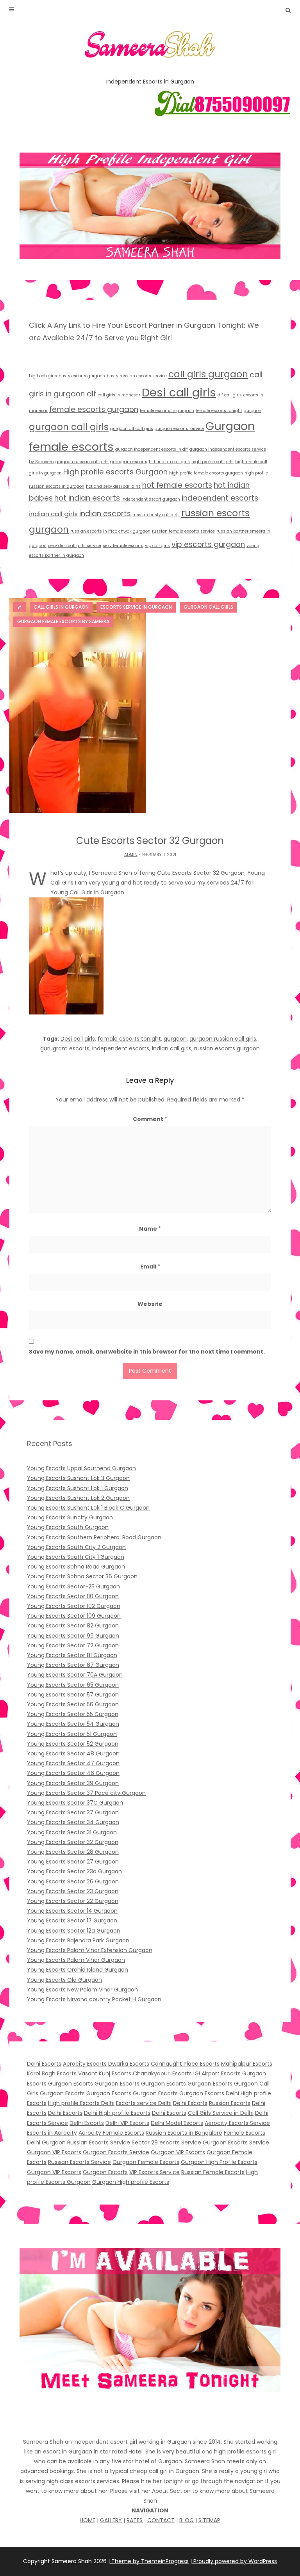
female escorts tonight (219, 411)
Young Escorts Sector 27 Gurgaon (73, 1862)
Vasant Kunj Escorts (105, 2073)
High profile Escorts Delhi (81, 2103)
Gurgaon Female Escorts (146, 2162)
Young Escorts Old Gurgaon (64, 1980)
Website (150, 1304)
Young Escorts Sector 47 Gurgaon (73, 1763)
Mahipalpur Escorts (247, 2064)
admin (131, 855)
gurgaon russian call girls (82, 462)
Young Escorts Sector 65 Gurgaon (73, 1685)
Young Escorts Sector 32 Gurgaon (73, 1842)
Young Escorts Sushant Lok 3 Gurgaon (78, 1478)
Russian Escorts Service (79, 2162)
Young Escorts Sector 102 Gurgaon (74, 1606)
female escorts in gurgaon (167, 411)
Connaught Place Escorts (185, 2064)
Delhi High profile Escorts (117, 2113)
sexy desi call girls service (75, 546)
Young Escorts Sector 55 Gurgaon (73, 1714)
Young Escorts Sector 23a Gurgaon (74, 1871)
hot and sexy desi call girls (113, 486)
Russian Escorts (230, 2103)
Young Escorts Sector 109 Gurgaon (74, 1616)
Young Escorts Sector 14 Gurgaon (72, 1911)
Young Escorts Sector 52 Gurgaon (73, 1744)
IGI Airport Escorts (217, 2073)
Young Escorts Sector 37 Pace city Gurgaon (86, 1793)
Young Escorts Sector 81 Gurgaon (72, 1655)
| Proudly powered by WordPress (234, 2561)
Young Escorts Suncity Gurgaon (70, 1517)
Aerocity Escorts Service (237, 2123)
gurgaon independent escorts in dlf (152, 449)
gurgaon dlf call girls (132, 429)
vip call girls (157, 546)
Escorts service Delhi (144, 2103)
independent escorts (220, 498)
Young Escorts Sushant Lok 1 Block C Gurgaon (88, 1508)
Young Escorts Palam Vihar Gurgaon (76, 1960)
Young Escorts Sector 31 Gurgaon (72, 1832)
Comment (150, 1119)
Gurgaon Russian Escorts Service (86, 2143)
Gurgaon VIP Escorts (54, 2152)
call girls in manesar (119, 395)
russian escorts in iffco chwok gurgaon (110, 531)
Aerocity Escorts (85, 2064)
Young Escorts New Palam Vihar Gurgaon (82, 1990)
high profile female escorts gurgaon (206, 473)
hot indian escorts (87, 498)
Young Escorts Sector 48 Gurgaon (73, 1753)
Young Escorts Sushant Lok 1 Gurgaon (78, 1488)
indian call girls (53, 514)
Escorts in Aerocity (52, 2133)
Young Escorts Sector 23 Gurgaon (73, 1891)
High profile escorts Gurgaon (115, 472)
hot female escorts (177, 485)
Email (150, 1267)
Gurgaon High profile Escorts (131, 2182)
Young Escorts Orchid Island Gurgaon (78, 1970)
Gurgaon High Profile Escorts (219, 2162)
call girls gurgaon (208, 374)
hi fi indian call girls (169, 462)
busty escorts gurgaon (82, 376)
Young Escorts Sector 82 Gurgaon (73, 1626)
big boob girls (43, 376)
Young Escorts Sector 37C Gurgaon (75, 1803)
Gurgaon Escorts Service (236, 2143)
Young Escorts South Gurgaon (68, 1527)
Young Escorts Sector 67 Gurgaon (73, 1665)
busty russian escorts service (137, 376)
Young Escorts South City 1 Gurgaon (76, 1557)
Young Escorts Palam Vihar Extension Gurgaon (90, 1950)
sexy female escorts (123, 546)
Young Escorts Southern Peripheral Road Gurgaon (94, 1537)
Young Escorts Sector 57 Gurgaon (73, 1695)
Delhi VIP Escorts (127, 2123)
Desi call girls (179, 392)
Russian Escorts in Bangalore (184, 2133)
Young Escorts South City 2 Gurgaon (76, 1547)
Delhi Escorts (44, 2064)
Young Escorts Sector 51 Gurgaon (72, 1734)
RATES (135, 2520)
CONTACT (161, 2520)
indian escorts (105, 514)
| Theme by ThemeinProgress (148, 2561)
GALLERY (111, 2520)
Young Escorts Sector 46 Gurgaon (73, 1773)
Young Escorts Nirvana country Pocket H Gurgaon (94, 1999)
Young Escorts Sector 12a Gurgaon (74, 1931)
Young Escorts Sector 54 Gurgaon (73, 1724)
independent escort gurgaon (151, 499)
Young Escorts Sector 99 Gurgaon (73, 1636)
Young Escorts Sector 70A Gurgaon (75, 1675)
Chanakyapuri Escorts (162, 2073)
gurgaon (253, 411)
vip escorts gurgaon (208, 545)
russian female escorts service (183, 531)
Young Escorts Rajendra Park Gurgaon (78, 1940)
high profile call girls (212, 462)
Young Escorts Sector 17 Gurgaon (72, 1920)
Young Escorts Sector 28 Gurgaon (73, 1852)
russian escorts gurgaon (227, 1048)
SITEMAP (209, 2520)
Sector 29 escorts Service (166, 2143)
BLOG (187, 2520)
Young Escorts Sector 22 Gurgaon (73, 1901)
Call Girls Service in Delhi (221, 2113)
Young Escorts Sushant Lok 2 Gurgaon (78, 1498)
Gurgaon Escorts (71, 2084)
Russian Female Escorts (213, 2172)
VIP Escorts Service (154, 2172)
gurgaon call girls (69, 427)
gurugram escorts (129, 462)
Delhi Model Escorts (177, 2123)
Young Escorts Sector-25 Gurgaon (73, 1586)
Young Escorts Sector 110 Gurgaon (73, 1596)
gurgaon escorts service (179, 429)
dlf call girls (230, 395)
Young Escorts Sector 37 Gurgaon (73, 1812)
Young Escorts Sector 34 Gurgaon (73, 1822)
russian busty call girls (156, 515)
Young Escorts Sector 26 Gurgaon (73, 1881)
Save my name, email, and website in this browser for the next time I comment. (147, 1352)
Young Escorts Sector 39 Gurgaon (73, 1783)
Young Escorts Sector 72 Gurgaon (73, 1645)
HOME (87, 2520)
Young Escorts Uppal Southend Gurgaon (81, 1468)
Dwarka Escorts (129, 2064)
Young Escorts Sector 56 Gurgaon (73, 1704)
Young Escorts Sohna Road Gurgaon (76, 1567)
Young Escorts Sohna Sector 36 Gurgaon (82, 1576)
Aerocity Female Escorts (111, 2133)
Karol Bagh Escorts (52, 2073)
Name (150, 1229)
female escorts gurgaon (94, 409)
